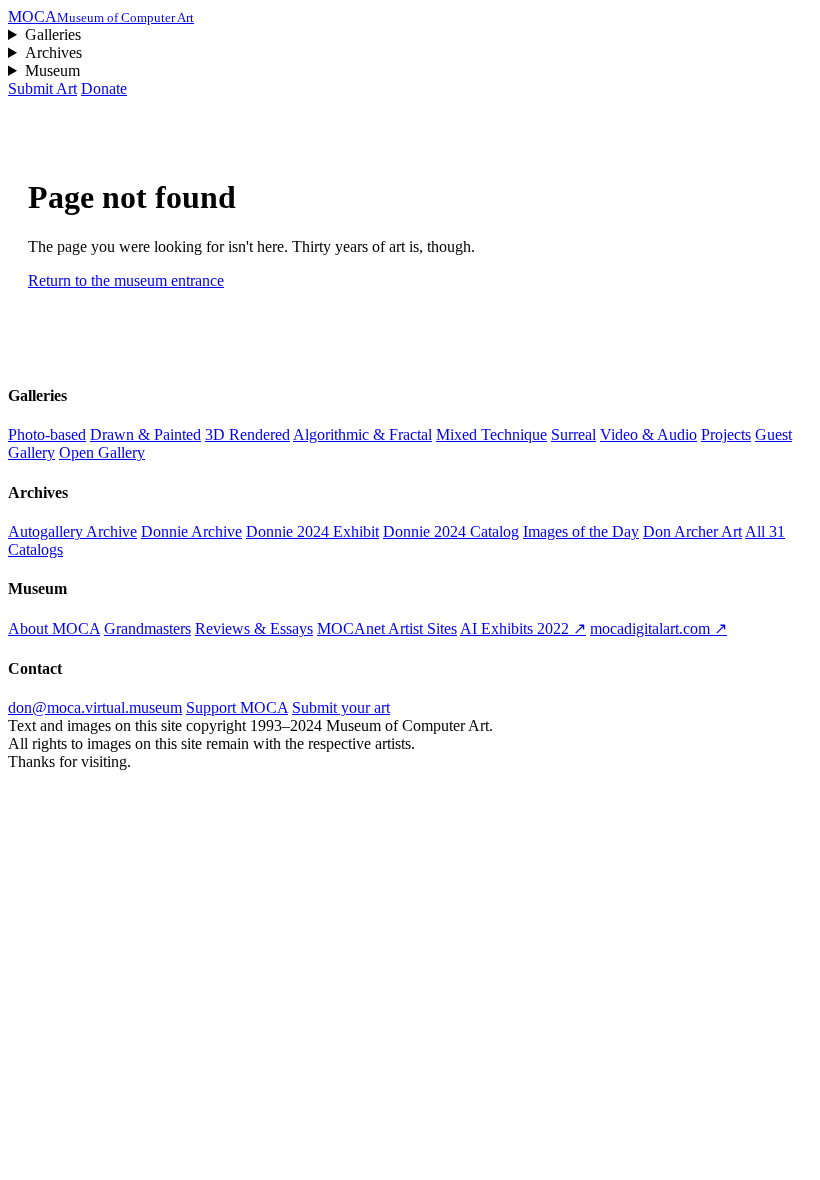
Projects (726, 434)
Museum (52, 70)
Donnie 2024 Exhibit (312, 531)
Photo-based (47, 434)
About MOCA (54, 628)
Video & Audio (648, 434)
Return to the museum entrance (126, 280)
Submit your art (341, 707)
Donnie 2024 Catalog (451, 531)
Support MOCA (237, 707)
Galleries (53, 34)
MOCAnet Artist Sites (387, 628)
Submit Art (42, 88)
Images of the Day (581, 531)
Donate (104, 88)
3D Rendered (247, 434)
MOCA (101, 16)
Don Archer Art (692, 531)
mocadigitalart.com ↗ (658, 628)
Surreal (573, 434)
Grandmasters (147, 628)
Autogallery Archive (72, 531)
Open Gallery (102, 452)
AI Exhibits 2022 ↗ (523, 628)
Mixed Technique (491, 434)
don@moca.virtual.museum (95, 707)
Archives (53, 52)
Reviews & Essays (254, 628)
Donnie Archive (191, 531)
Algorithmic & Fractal (362, 434)
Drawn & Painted (145, 434)
